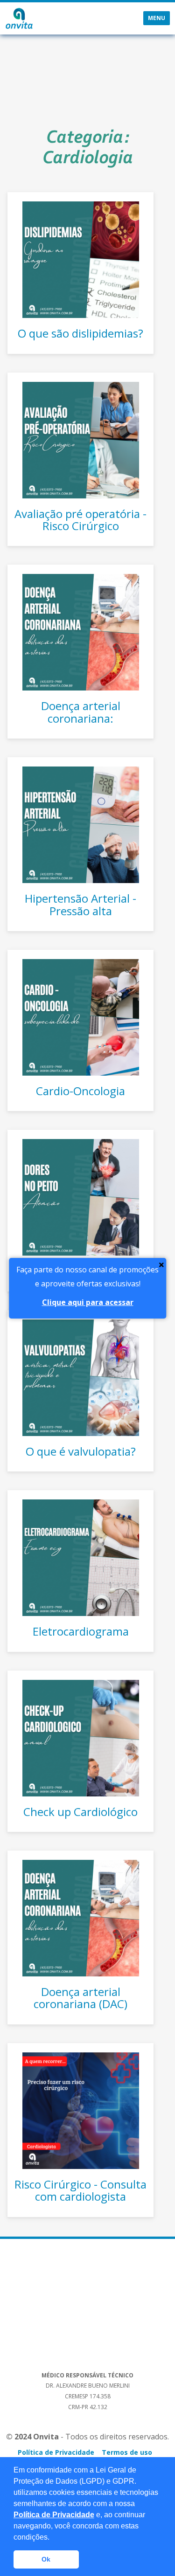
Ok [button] (46, 2559)
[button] (53, 2538)
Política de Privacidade (54, 2515)
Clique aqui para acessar (88, 1302)
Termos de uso (127, 2452)
